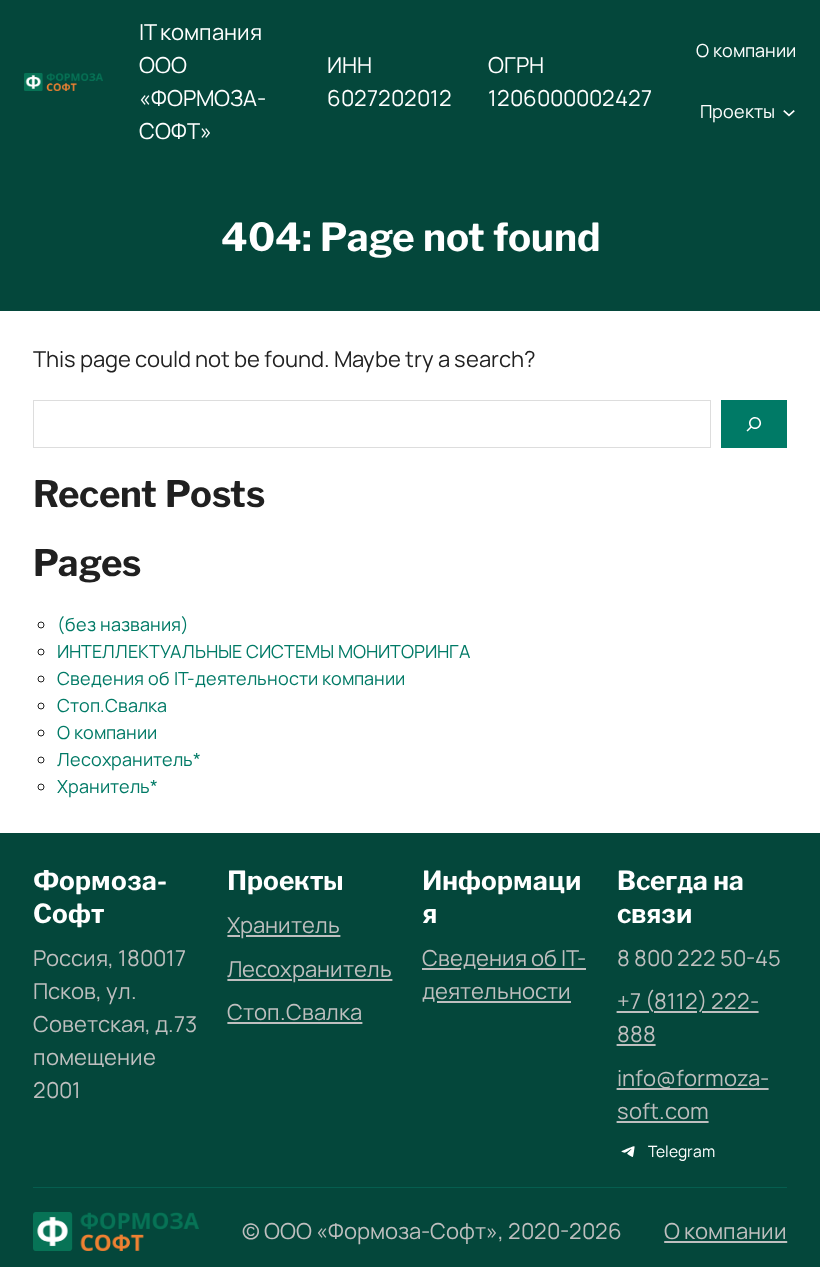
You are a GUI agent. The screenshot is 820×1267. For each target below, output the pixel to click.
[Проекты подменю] (789, 112)
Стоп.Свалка (112, 705)
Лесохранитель (309, 969)
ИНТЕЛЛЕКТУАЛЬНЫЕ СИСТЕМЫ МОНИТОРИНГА (263, 651)
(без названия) (123, 624)
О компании (107, 732)
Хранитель (283, 925)
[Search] (754, 423)
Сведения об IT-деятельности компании (231, 678)
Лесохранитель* (129, 759)
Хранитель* (107, 786)
